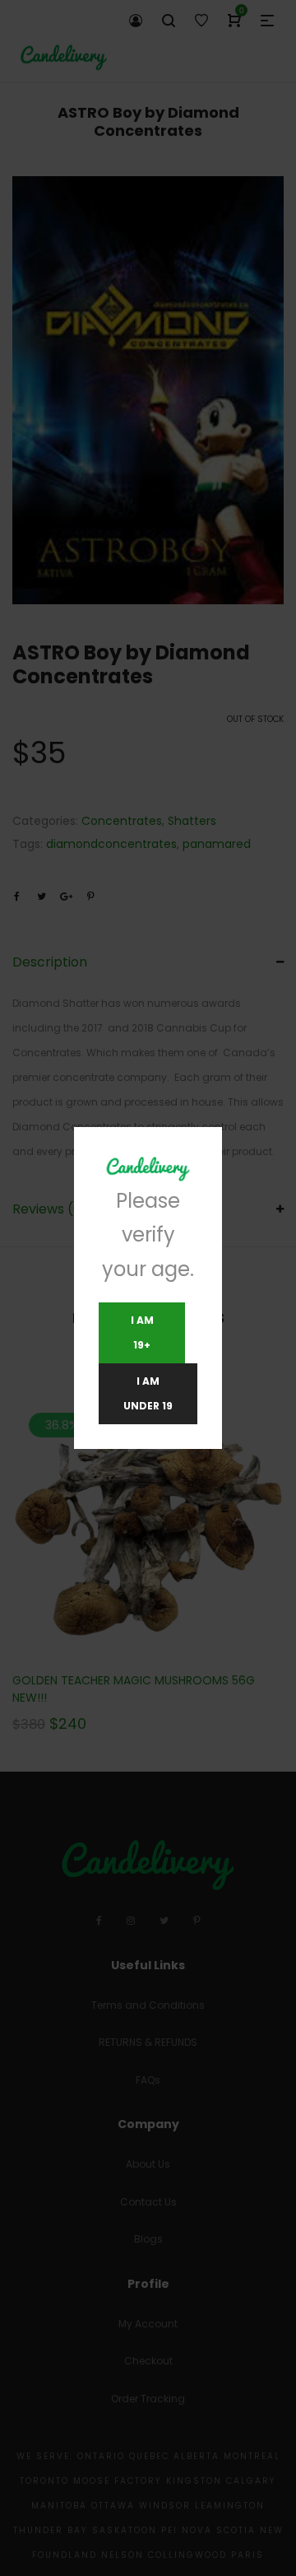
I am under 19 (148, 1393)
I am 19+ (142, 1332)
